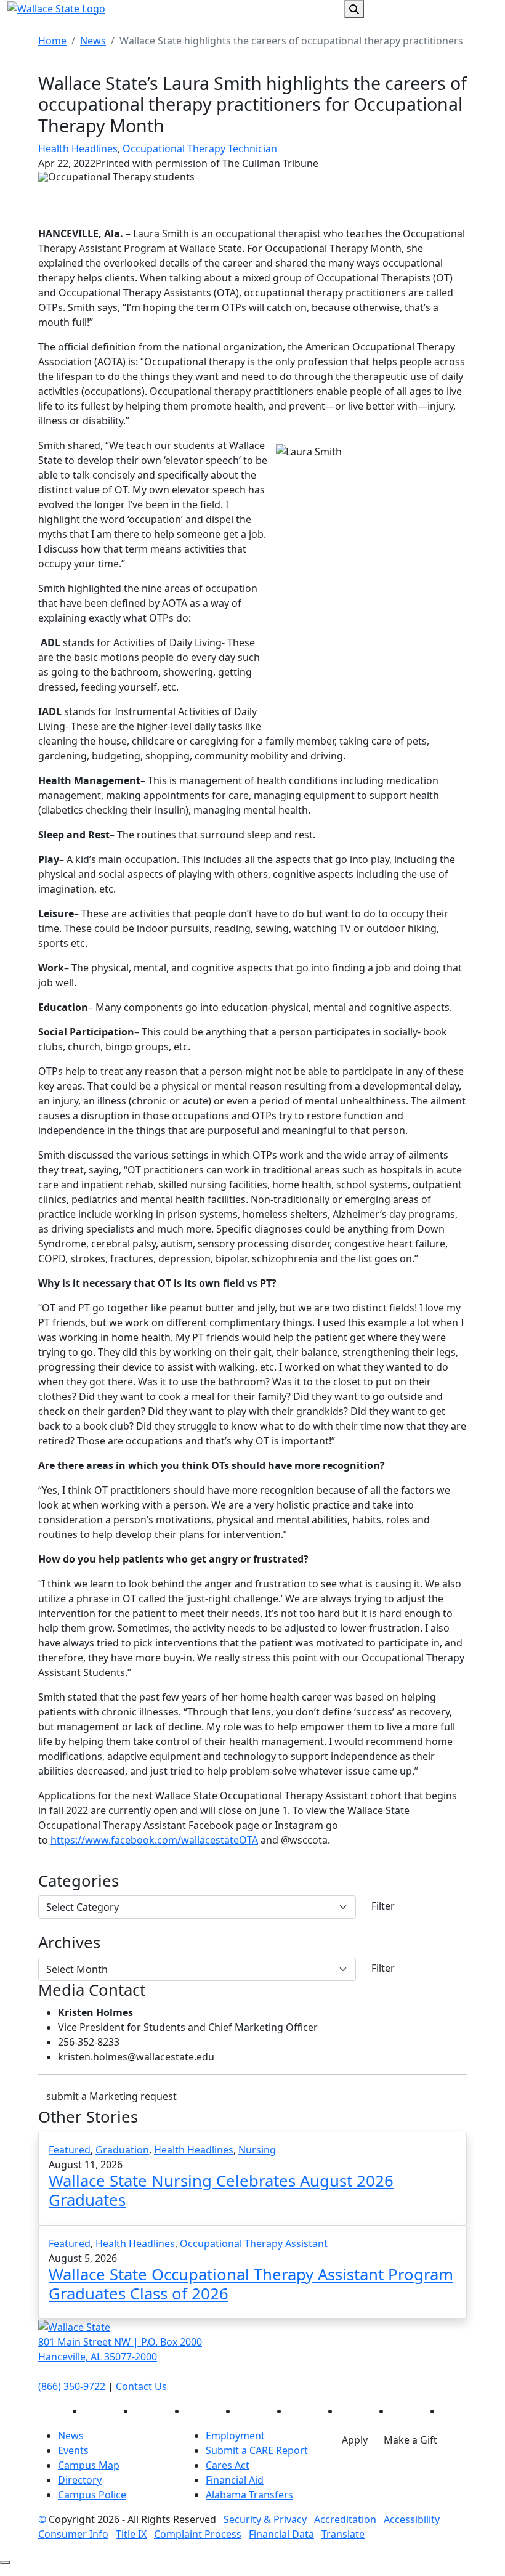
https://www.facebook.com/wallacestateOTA (154, 1840)
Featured (70, 2150)
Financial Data (281, 2534)
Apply (355, 2440)
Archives (69, 1943)
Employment (235, 2436)
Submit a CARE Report (257, 2450)
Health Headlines (78, 148)
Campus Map (89, 2465)
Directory (80, 2480)
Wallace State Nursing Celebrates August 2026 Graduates (221, 2190)
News (93, 41)
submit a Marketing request (111, 2096)
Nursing (257, 2150)
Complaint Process (198, 2534)
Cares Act (228, 2465)
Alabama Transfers (249, 2495)
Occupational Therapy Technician (200, 148)
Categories (79, 1881)
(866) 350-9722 (72, 2386)
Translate (343, 2534)
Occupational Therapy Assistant (254, 2243)
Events (73, 2450)
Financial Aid (235, 2480)
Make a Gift (410, 2440)
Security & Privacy (265, 2519)
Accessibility (412, 2519)
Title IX (131, 2534)
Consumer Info (73, 2534)
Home (52, 41)
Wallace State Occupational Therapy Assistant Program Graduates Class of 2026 (251, 2284)
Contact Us (141, 2386)
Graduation (122, 2150)
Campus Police (92, 2495)
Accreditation (345, 2519)
